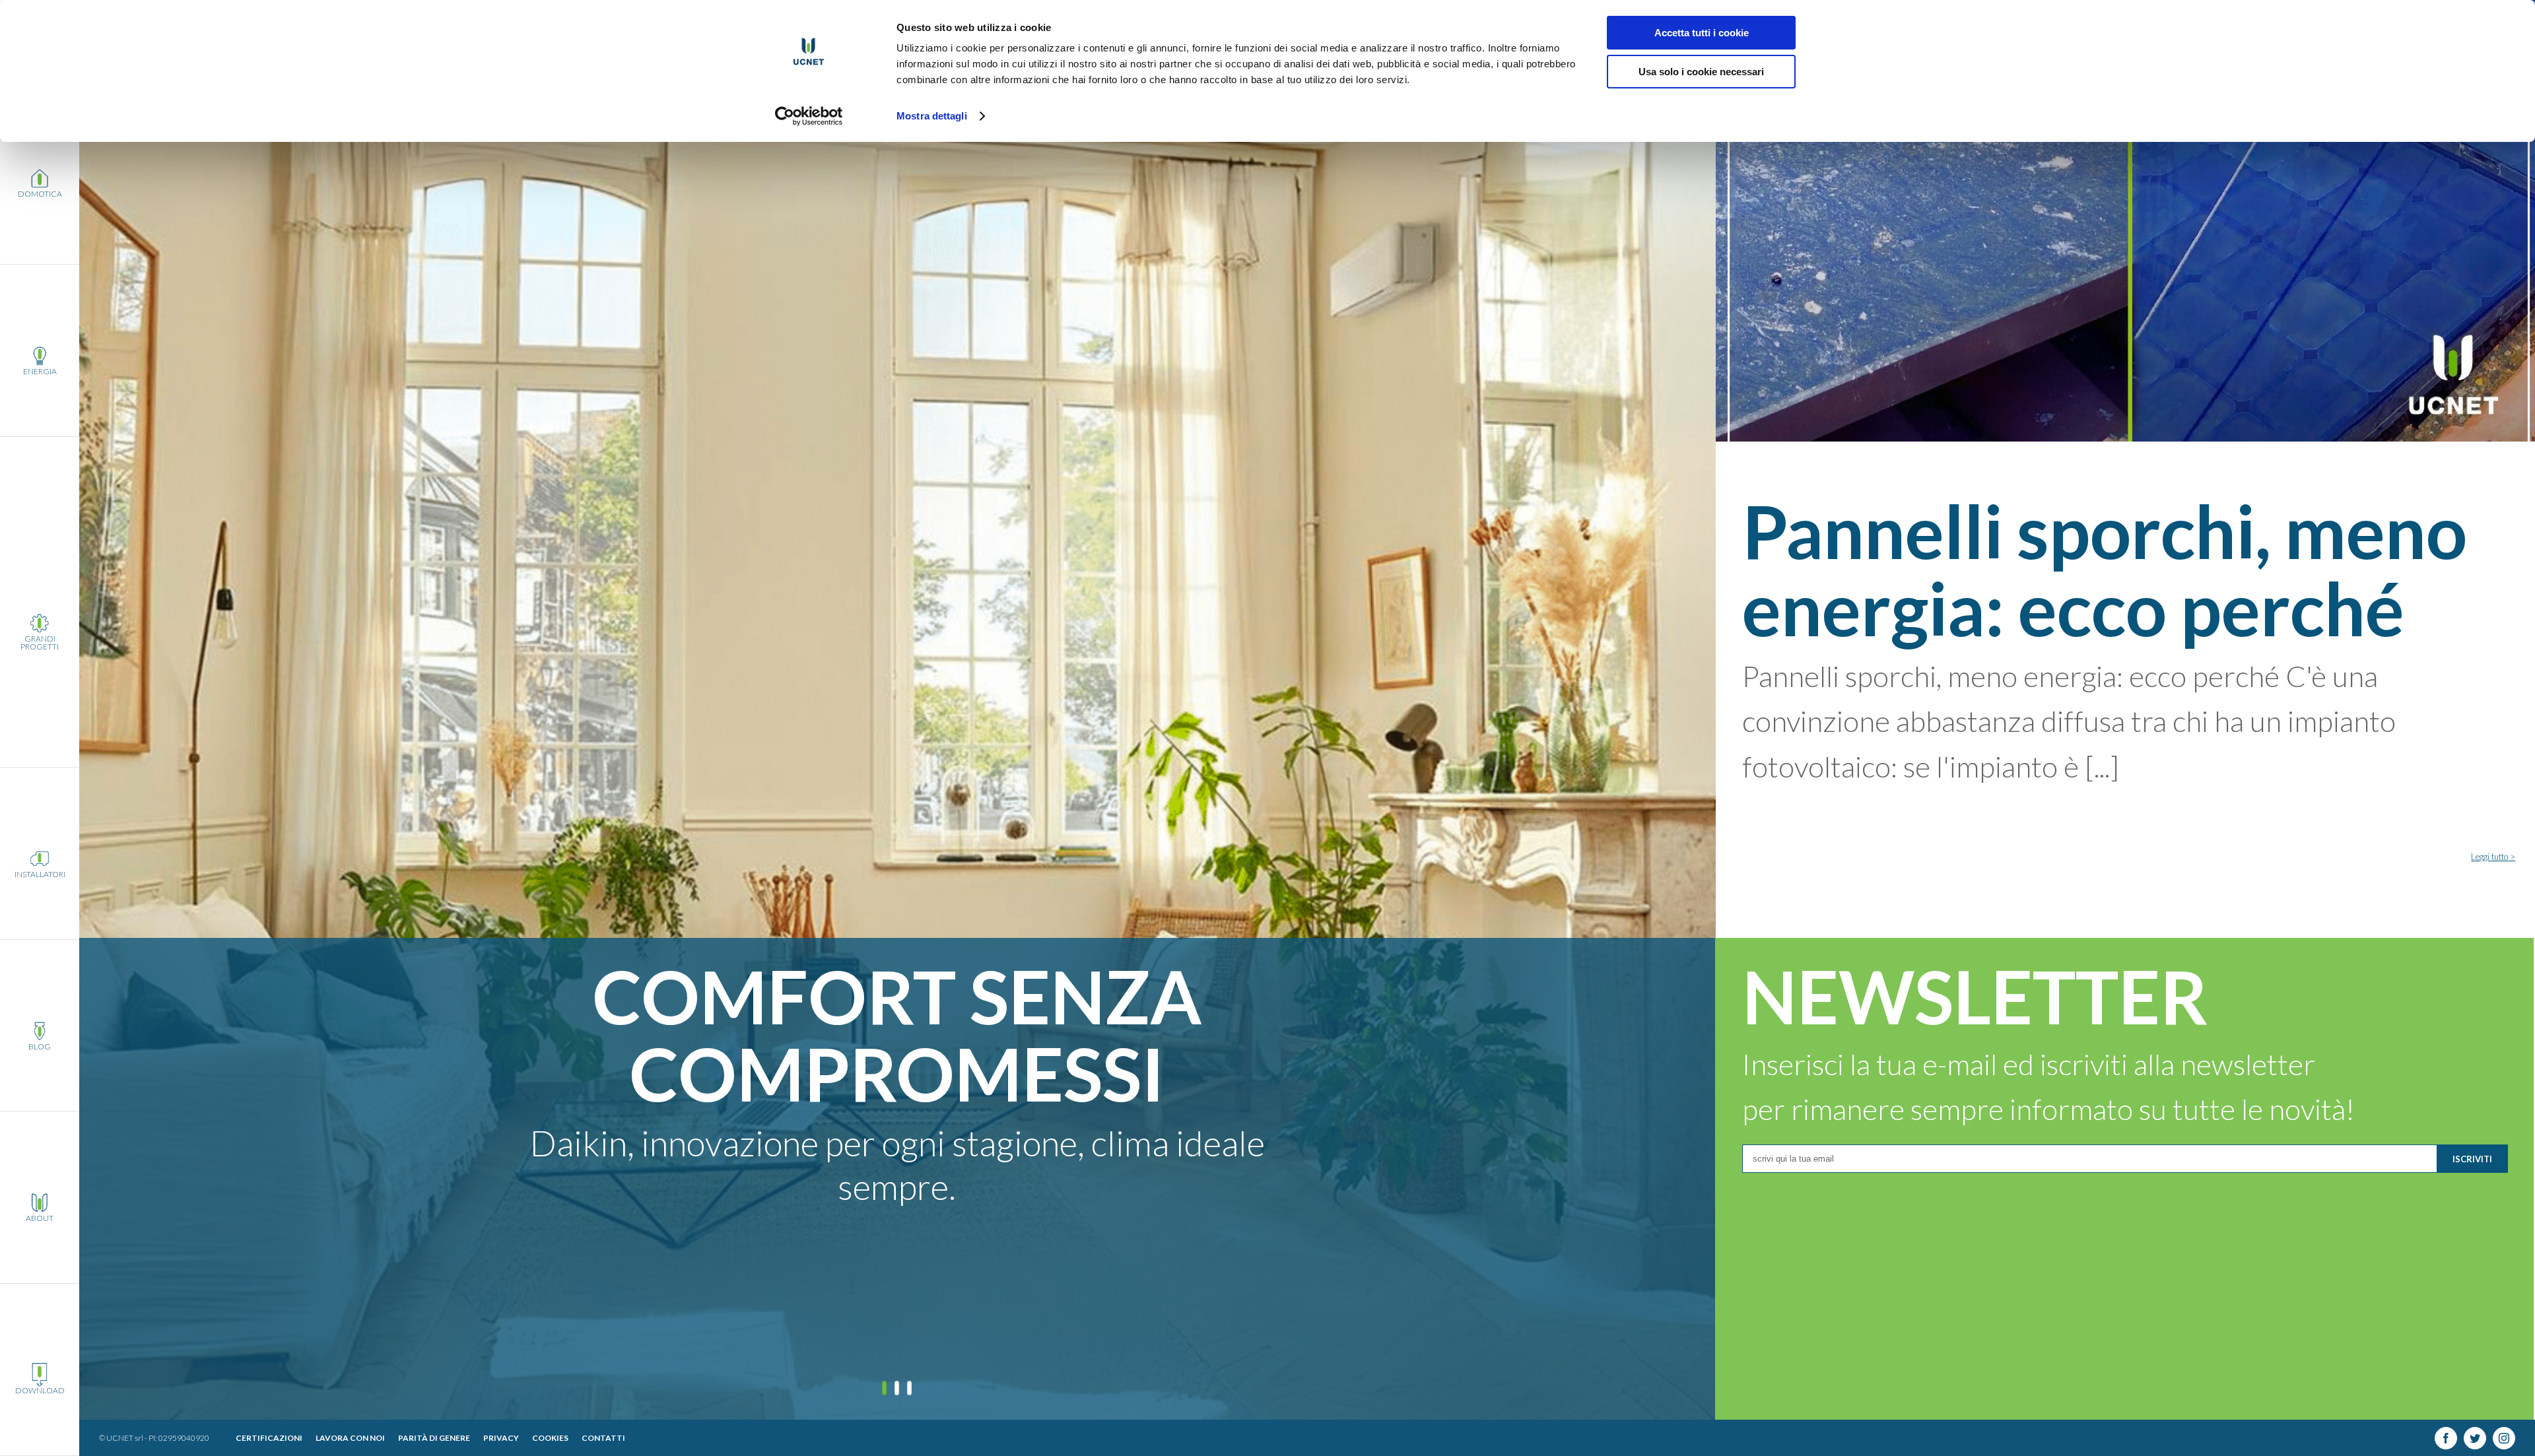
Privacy (501, 1438)
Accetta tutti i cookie (1702, 33)
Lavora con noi (350, 1438)
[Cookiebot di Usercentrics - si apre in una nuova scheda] (809, 116)
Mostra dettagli (932, 116)
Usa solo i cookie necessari (1701, 72)
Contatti (603, 1438)
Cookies (550, 1438)
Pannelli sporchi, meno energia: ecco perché (2105, 569)
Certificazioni (269, 1438)
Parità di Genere (434, 1438)
